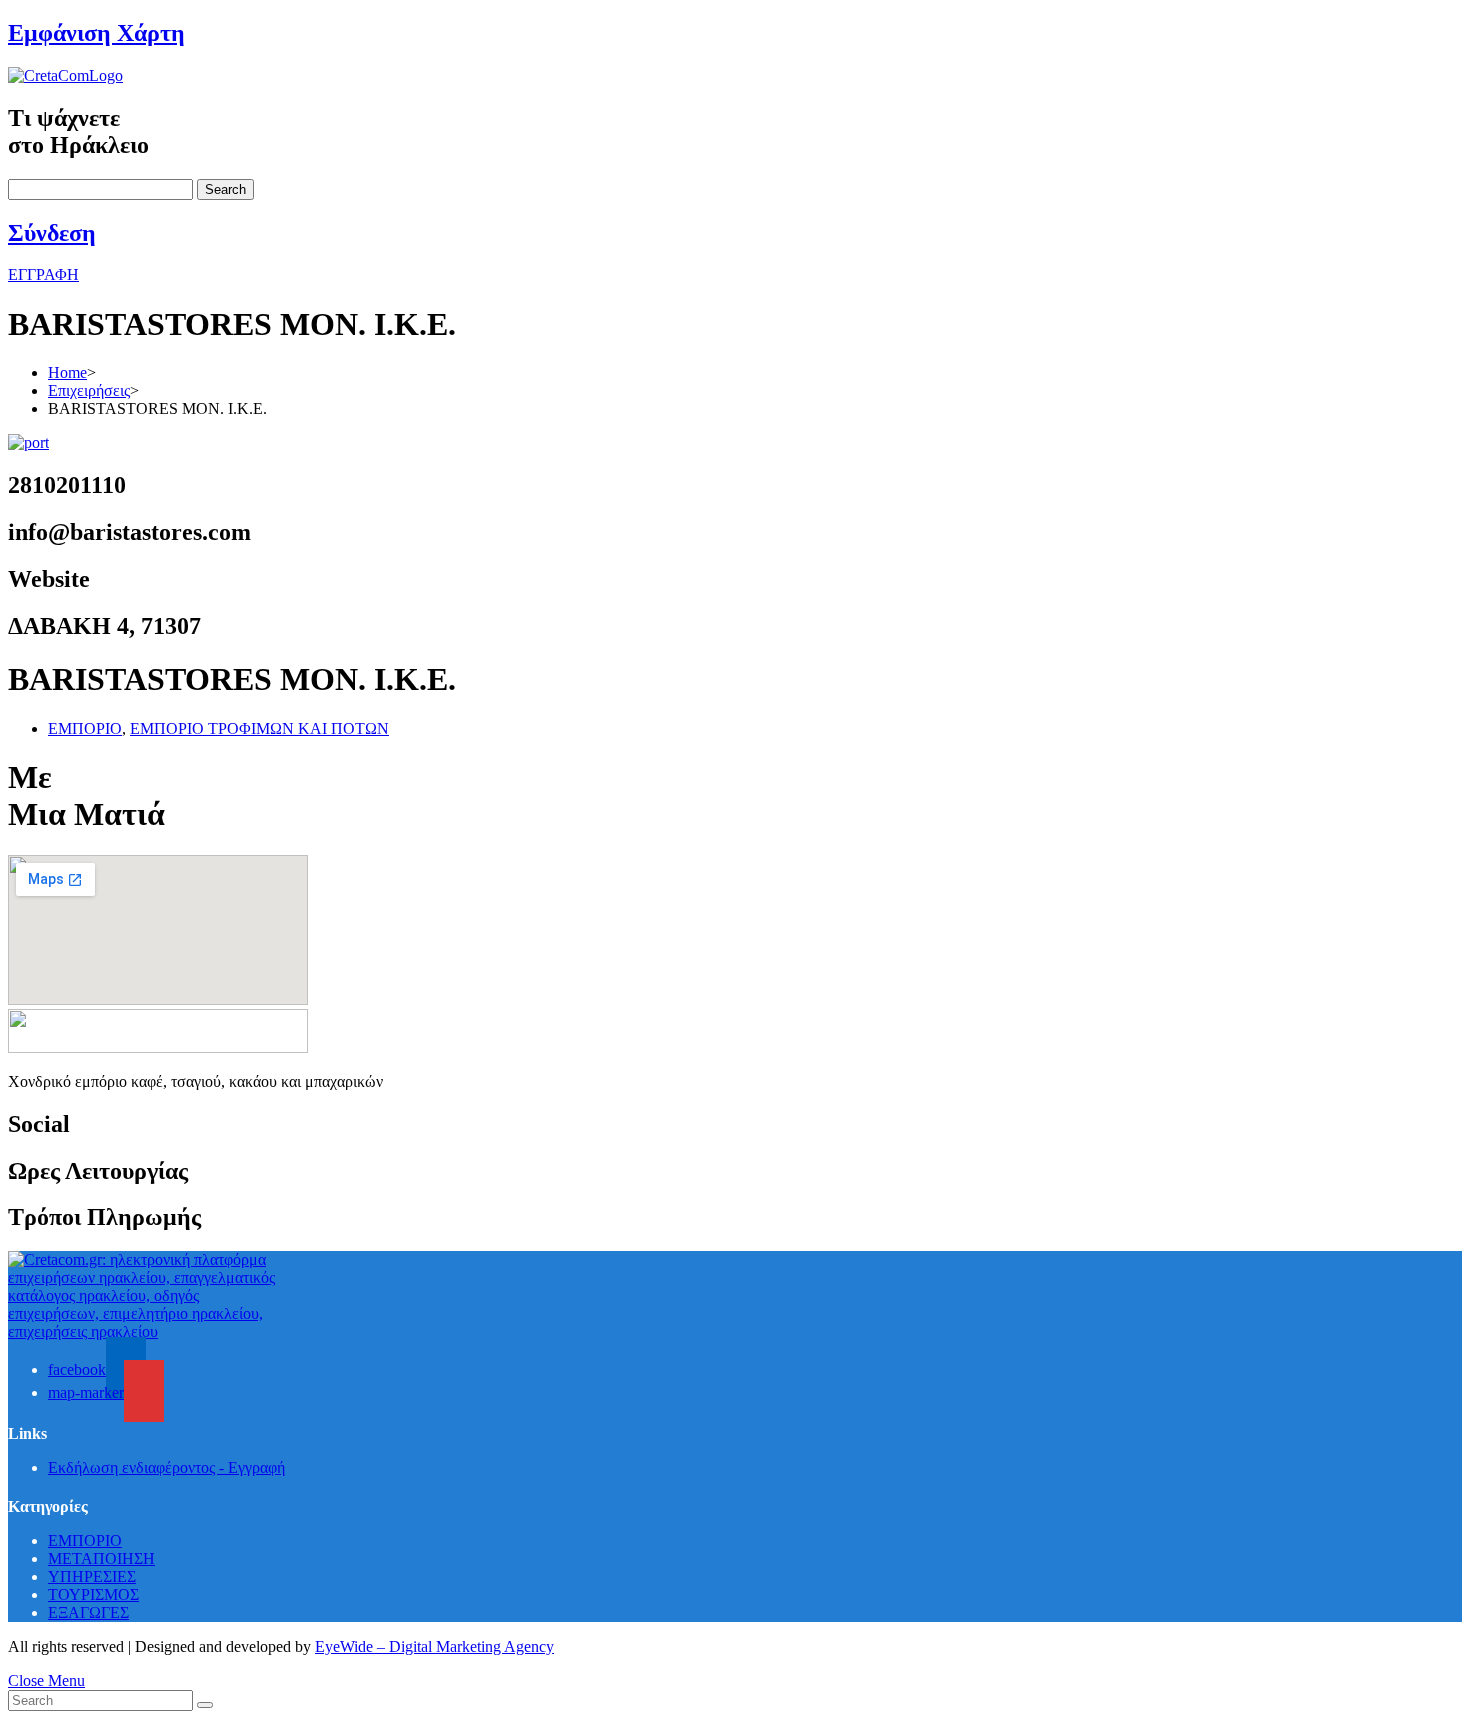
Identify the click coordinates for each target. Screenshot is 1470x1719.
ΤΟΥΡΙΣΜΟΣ (93, 1594)
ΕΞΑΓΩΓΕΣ (88, 1612)
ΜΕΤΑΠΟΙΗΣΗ (101, 1558)
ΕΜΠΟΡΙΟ (85, 728)
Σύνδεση (52, 233)
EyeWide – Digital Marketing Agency (434, 1646)
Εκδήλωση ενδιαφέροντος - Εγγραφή (166, 1467)
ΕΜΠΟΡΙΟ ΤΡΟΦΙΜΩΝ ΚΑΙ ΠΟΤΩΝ (259, 728)
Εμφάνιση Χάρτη (96, 33)
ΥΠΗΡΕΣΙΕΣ (92, 1576)
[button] (43, 274)
